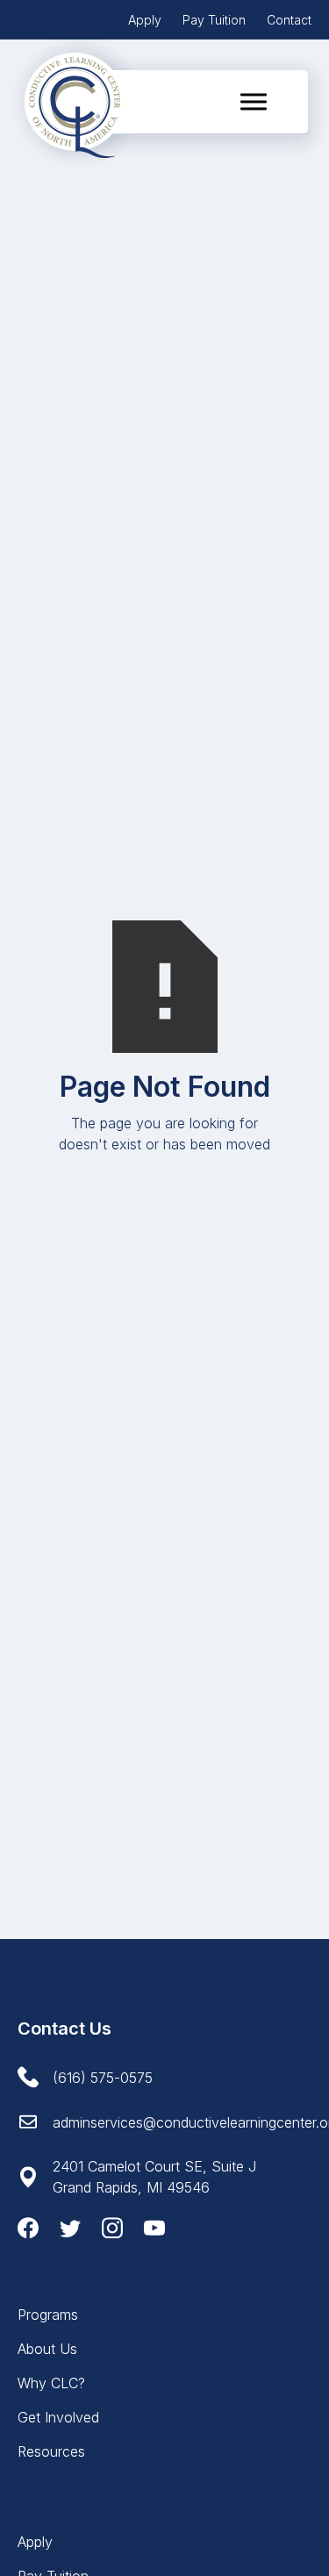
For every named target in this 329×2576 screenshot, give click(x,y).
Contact (289, 20)
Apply (145, 20)
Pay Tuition (214, 20)
